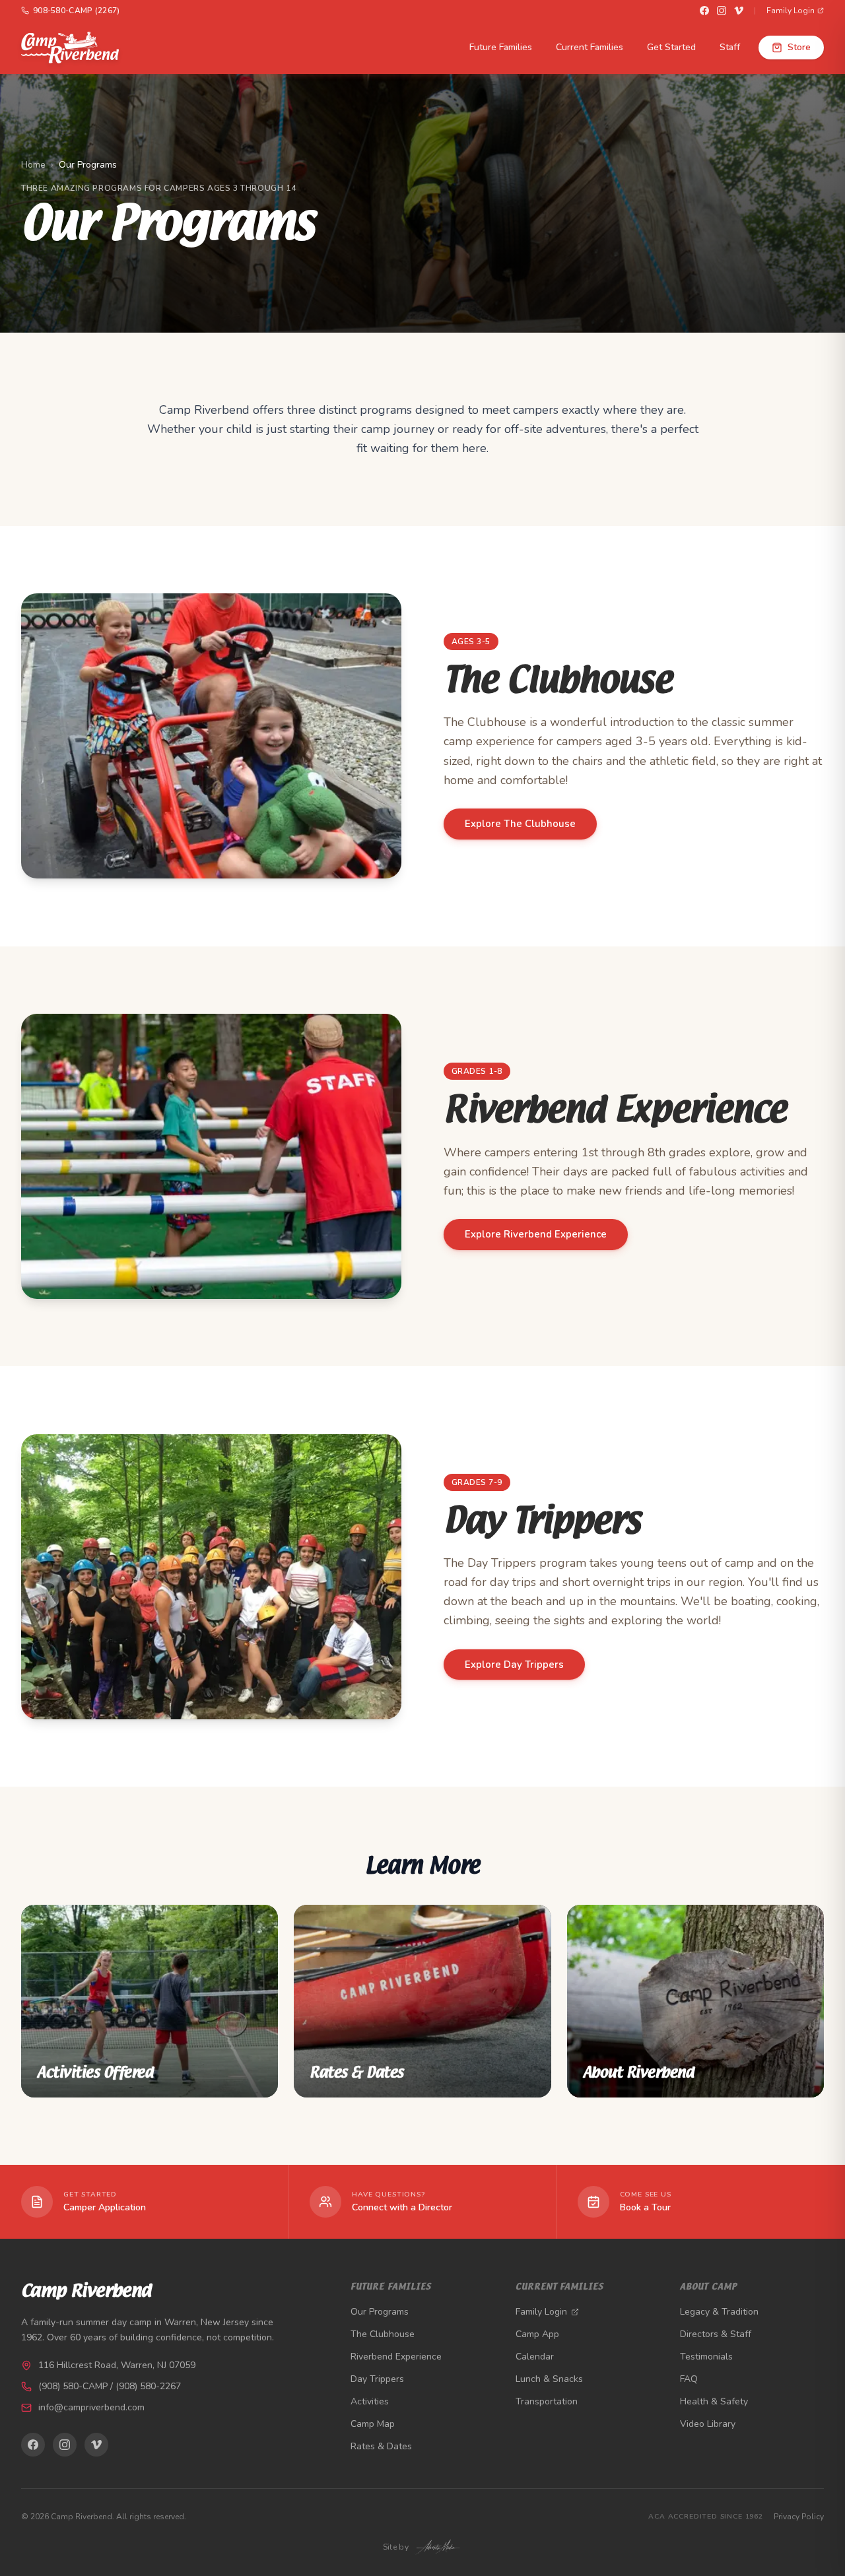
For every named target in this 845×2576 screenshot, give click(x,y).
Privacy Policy (799, 2517)
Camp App (537, 2334)
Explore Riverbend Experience (536, 1234)
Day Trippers (377, 2379)
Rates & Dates (381, 2446)
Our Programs (380, 2312)
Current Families (590, 47)
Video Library (708, 2424)
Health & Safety (714, 2401)
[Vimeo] (739, 11)
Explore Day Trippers (514, 1665)
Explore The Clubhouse (520, 824)
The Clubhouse (383, 2334)
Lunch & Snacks (549, 2379)
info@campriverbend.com (91, 2407)
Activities (370, 2401)
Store (799, 47)
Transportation (547, 2401)
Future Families (501, 47)
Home (33, 165)
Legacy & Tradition (719, 2312)
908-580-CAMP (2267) (77, 11)
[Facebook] (704, 11)
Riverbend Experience (396, 2357)
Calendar (535, 2357)
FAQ (689, 2379)
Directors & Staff (716, 2334)
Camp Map (373, 2424)
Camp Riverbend (86, 2292)
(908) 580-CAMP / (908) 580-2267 (110, 2386)
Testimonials (706, 2357)
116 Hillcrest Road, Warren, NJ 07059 (117, 2365)
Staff (730, 47)
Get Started (671, 47)
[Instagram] (722, 11)
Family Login (791, 11)
